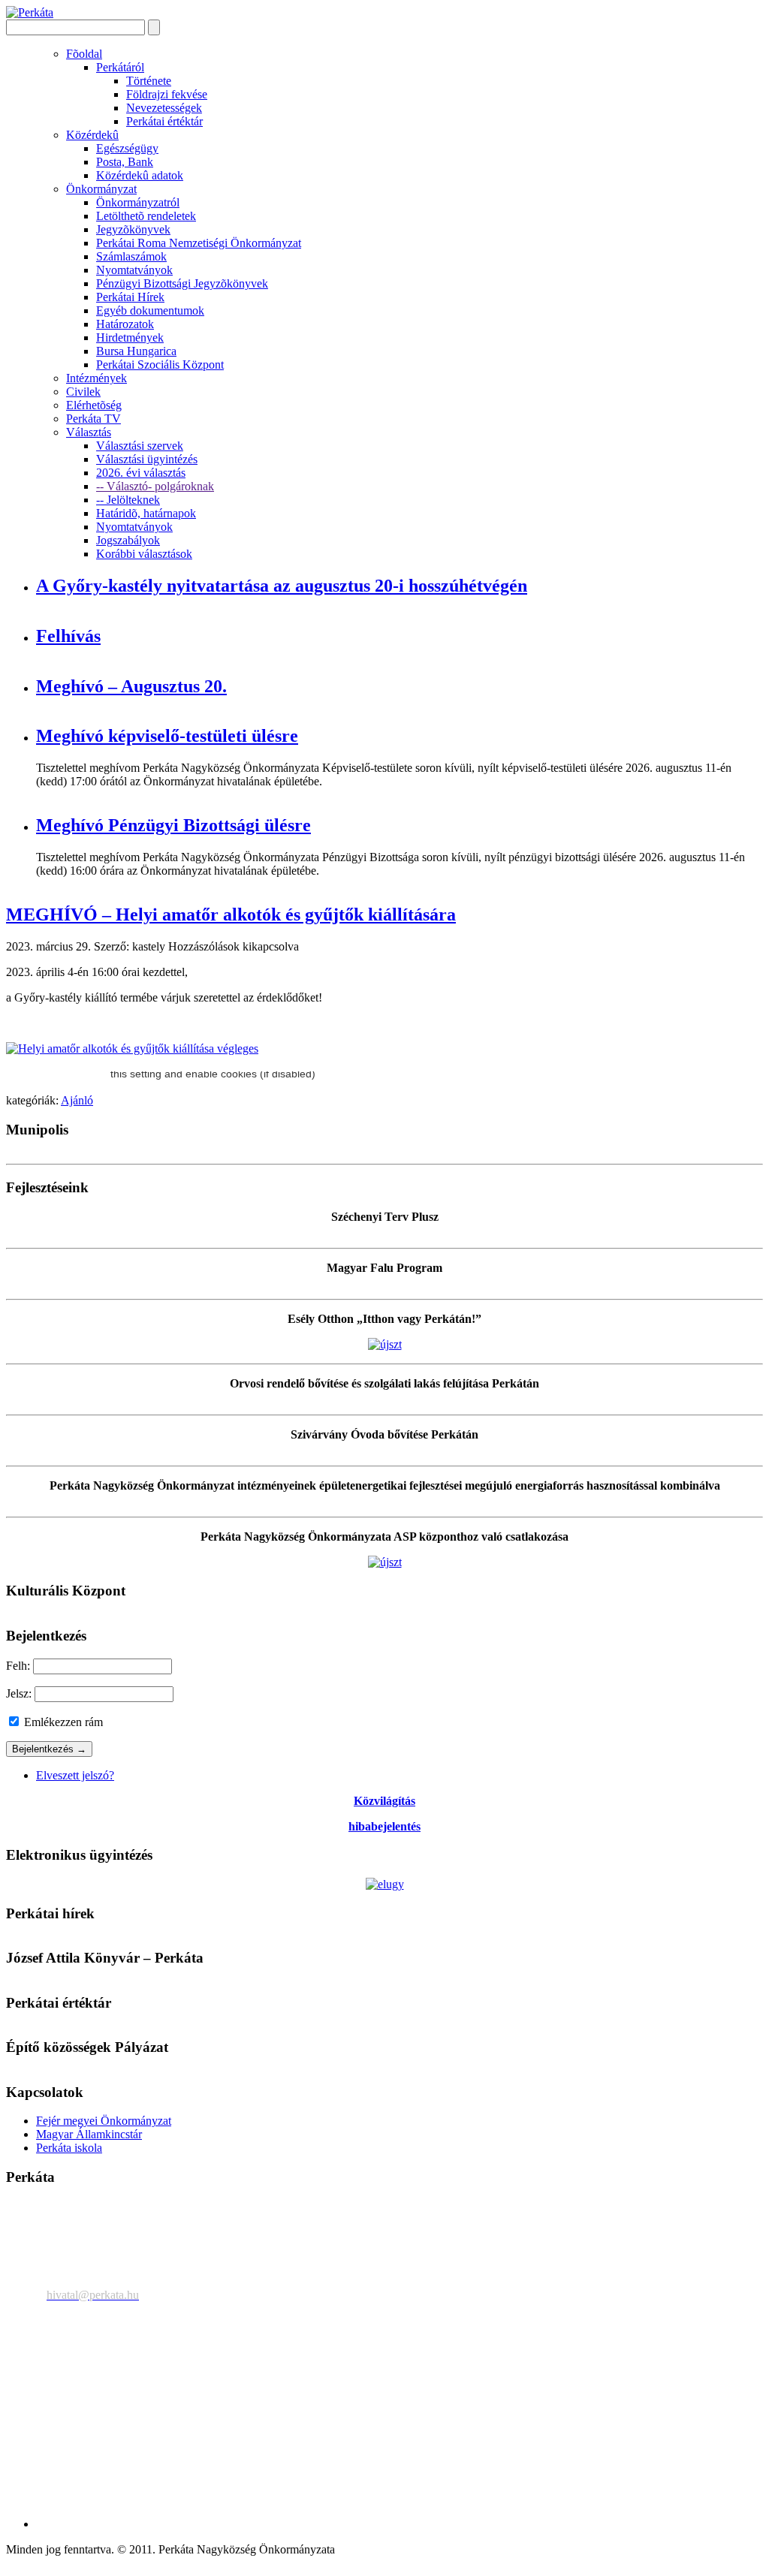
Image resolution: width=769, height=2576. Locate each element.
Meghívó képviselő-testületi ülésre (167, 736)
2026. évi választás (141, 473)
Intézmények (97, 378)
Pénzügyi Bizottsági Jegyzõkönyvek (182, 283)
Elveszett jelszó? (75, 1775)
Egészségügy (127, 148)
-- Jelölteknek (128, 500)
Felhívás (68, 636)
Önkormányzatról (138, 202)
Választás (89, 432)
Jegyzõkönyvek (133, 229)
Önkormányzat (101, 189)
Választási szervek (140, 446)
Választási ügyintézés (147, 459)
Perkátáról (120, 67)
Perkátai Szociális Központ (160, 365)
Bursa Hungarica (136, 351)
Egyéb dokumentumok (150, 310)
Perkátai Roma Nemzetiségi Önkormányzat (199, 243)
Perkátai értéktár (164, 121)
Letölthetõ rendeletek (146, 216)
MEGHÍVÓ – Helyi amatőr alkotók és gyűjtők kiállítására (231, 914)
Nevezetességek (164, 108)
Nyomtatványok (134, 270)
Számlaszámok (131, 256)
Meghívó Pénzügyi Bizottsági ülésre (173, 825)
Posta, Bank (125, 162)
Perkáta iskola (69, 2148)
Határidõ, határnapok (146, 513)
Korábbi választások (144, 554)
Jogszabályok (128, 540)
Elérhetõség (94, 405)
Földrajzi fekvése (167, 94)
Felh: (18, 1666)
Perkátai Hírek (130, 297)
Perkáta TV (93, 419)
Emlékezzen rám (62, 1722)
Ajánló (77, 1100)
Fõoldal (84, 54)
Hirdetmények (130, 337)
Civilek (83, 392)
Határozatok (125, 324)
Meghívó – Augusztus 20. (131, 686)
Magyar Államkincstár (89, 2134)
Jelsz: (19, 1693)
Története (149, 81)
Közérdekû (92, 135)
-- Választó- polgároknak (155, 486)
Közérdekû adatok (140, 175)
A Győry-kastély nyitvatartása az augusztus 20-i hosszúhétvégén (282, 586)
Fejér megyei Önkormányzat (104, 2121)
